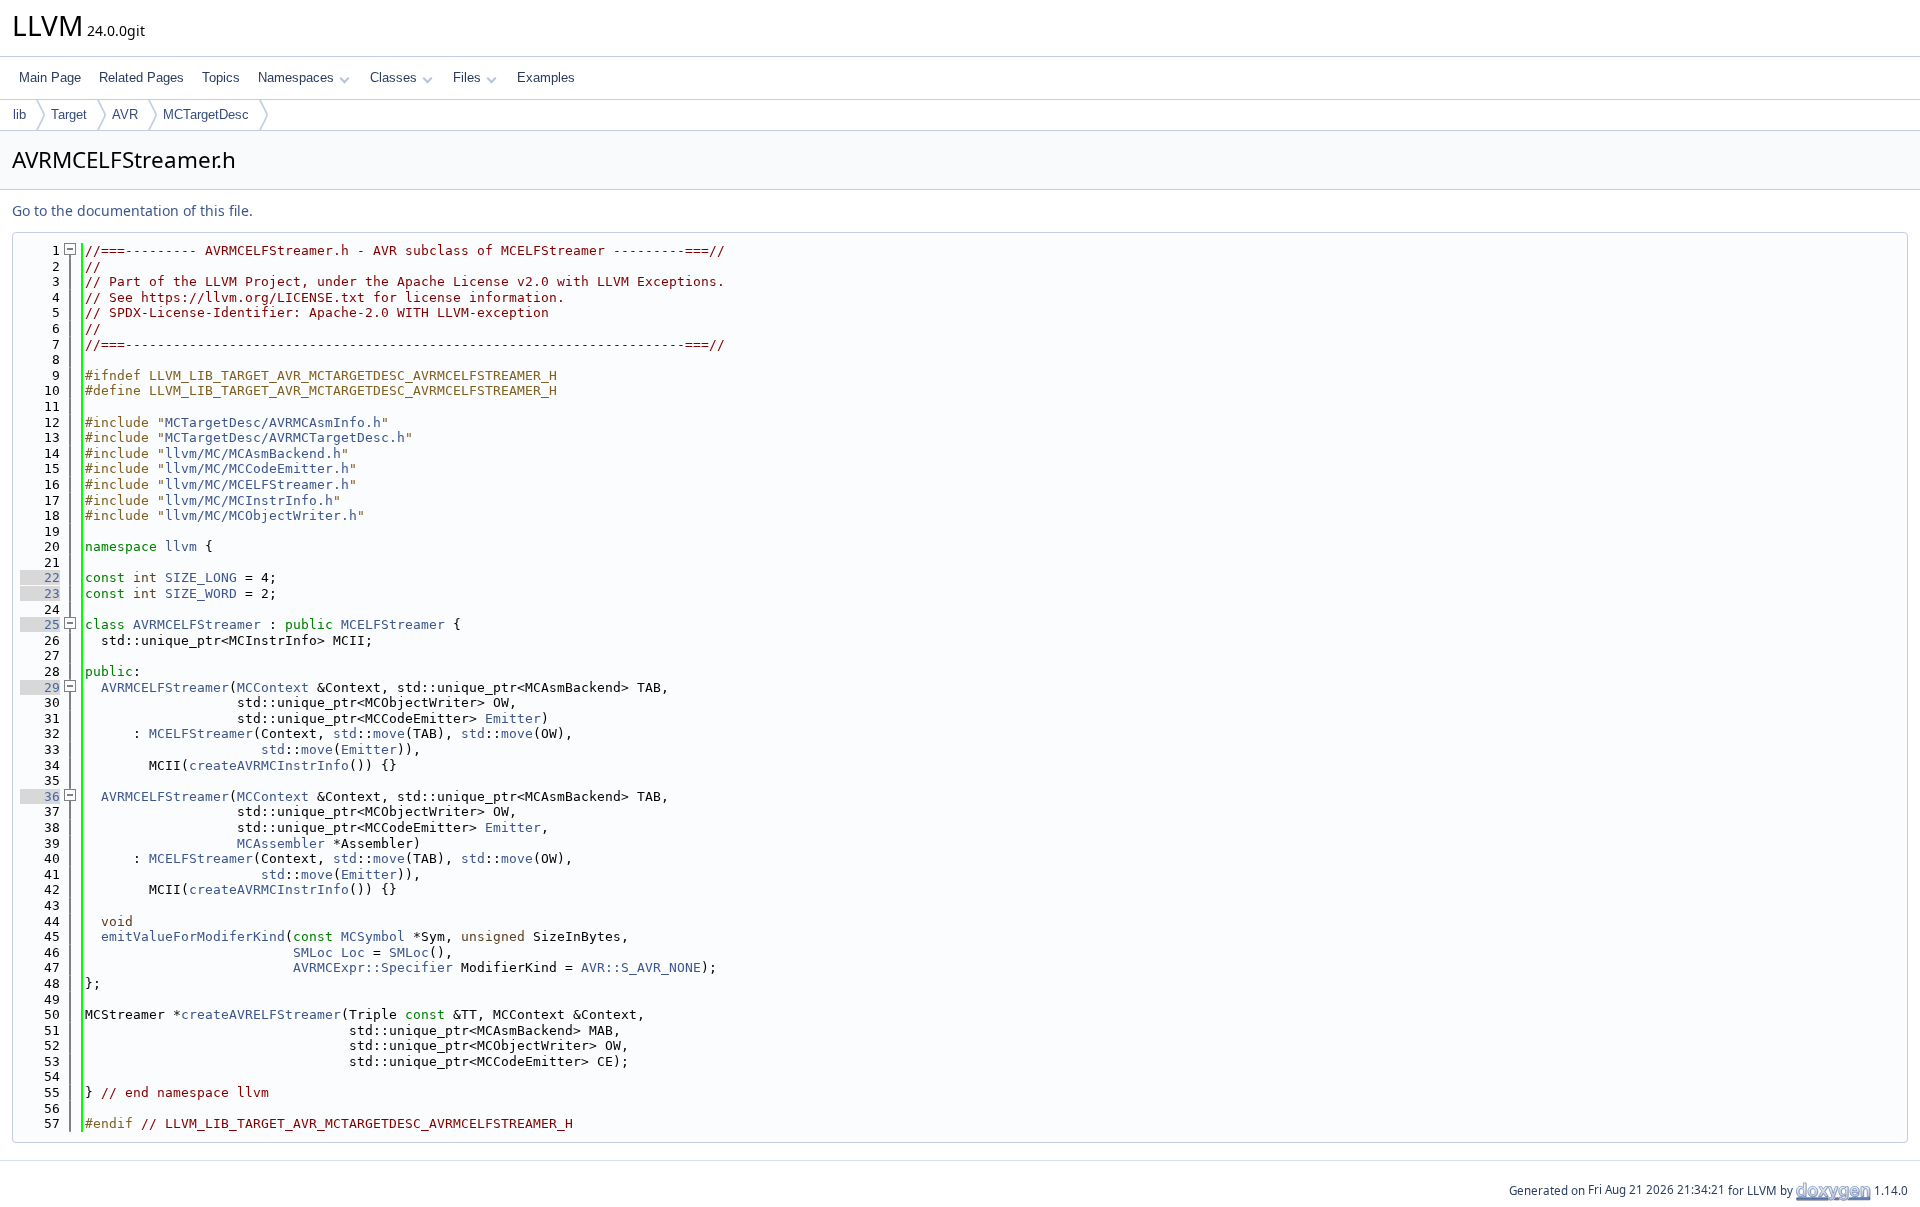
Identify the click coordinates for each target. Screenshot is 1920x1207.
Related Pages (141, 77)
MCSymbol (373, 936)
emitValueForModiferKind (193, 936)
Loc (353, 952)
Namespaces (296, 77)
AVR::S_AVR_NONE (641, 967)
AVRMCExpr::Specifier (373, 967)
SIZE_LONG (201, 577)
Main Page (50, 77)
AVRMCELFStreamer (197, 624)
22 (40, 577)
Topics (221, 77)
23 (40, 593)
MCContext (273, 687)
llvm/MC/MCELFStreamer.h (257, 484)
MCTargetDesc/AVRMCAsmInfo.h (273, 422)
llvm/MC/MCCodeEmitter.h (257, 468)
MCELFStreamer (393, 624)
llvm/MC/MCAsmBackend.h (253, 453)
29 (40, 687)
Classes (393, 77)
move (389, 733)
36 (40, 796)
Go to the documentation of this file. (132, 210)
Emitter (513, 718)
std (345, 733)
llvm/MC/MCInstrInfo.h (249, 500)
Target (69, 114)
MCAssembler (281, 843)
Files (467, 77)
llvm (181, 546)
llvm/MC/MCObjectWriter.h (261, 515)
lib (19, 114)
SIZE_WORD (201, 593)
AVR (125, 114)
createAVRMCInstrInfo (269, 765)
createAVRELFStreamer (261, 1014)
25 (40, 624)
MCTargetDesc (206, 114)
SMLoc (313, 952)
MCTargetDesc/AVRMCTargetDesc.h (285, 437)
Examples (546, 77)
